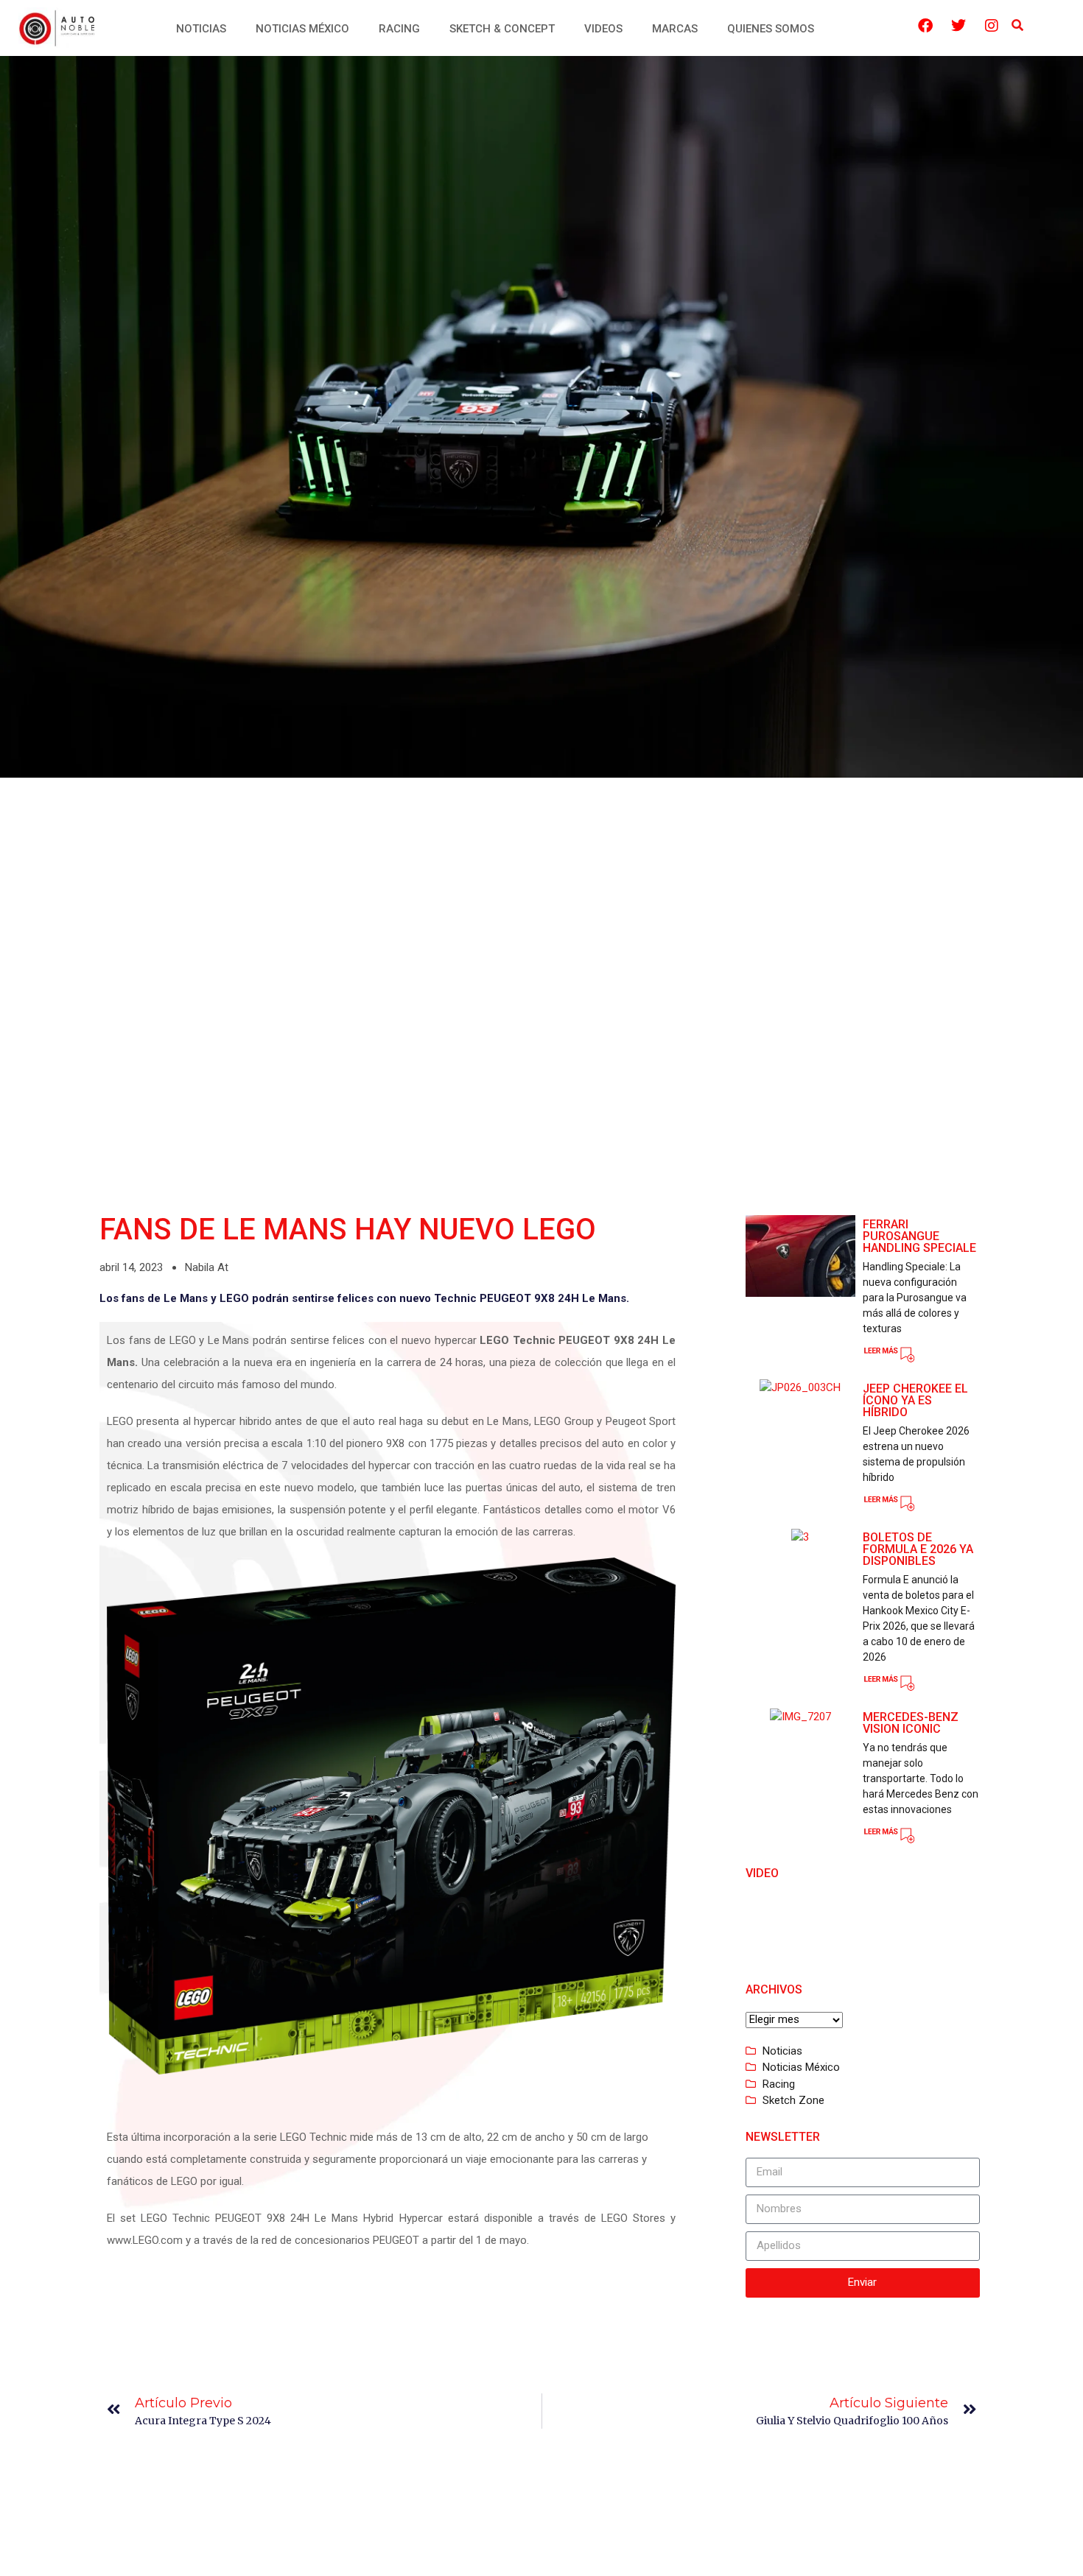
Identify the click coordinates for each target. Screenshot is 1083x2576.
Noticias (201, 29)
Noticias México (302, 29)
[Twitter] (958, 26)
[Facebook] (925, 26)
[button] (1018, 26)
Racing (399, 29)
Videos (603, 29)
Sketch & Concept (502, 29)
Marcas (675, 29)
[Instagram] (992, 26)
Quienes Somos (771, 29)
